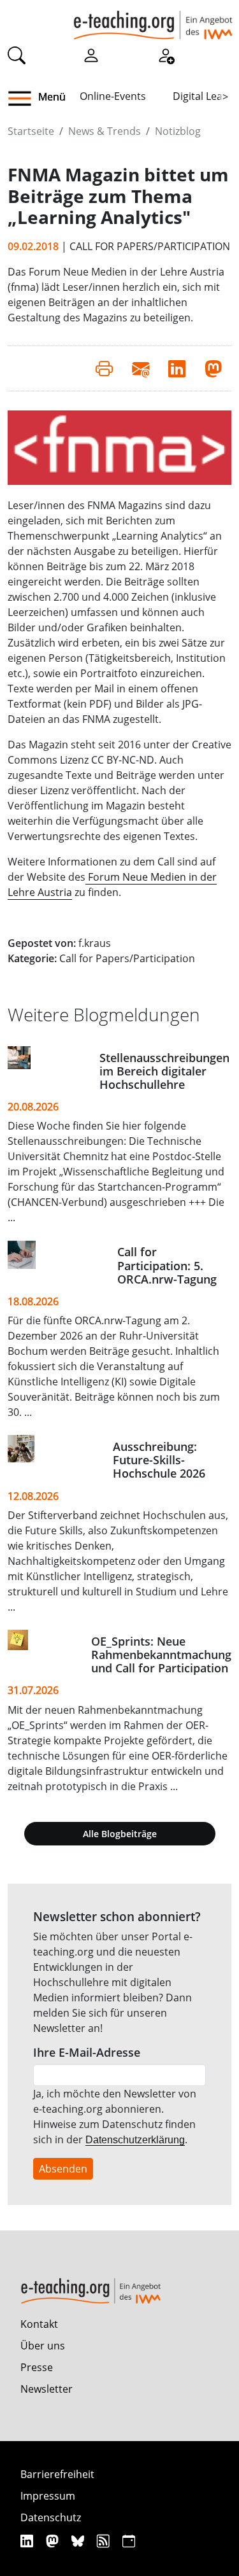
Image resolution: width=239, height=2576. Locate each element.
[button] (25, 99)
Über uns (43, 2346)
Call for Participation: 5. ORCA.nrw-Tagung (167, 1265)
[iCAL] (129, 2541)
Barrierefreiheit (57, 2474)
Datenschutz (51, 2517)
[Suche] (17, 55)
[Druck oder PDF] (104, 368)
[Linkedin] (28, 2541)
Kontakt (39, 2324)
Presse (37, 2367)
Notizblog (178, 131)
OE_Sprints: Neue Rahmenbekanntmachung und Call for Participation (161, 1655)
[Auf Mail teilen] (141, 368)
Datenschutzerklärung (135, 2140)
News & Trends (105, 131)
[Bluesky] (79, 2541)
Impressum (48, 2496)
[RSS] (105, 2541)
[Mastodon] (54, 2541)
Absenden (63, 2169)
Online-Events (113, 96)
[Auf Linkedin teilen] (177, 368)
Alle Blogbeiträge (120, 1834)
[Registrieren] (166, 55)
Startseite (31, 131)
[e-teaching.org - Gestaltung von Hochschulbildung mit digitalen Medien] (153, 20)
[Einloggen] (91, 55)
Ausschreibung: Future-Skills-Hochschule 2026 (159, 1460)
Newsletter (47, 2389)
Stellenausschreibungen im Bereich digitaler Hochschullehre (164, 1071)
